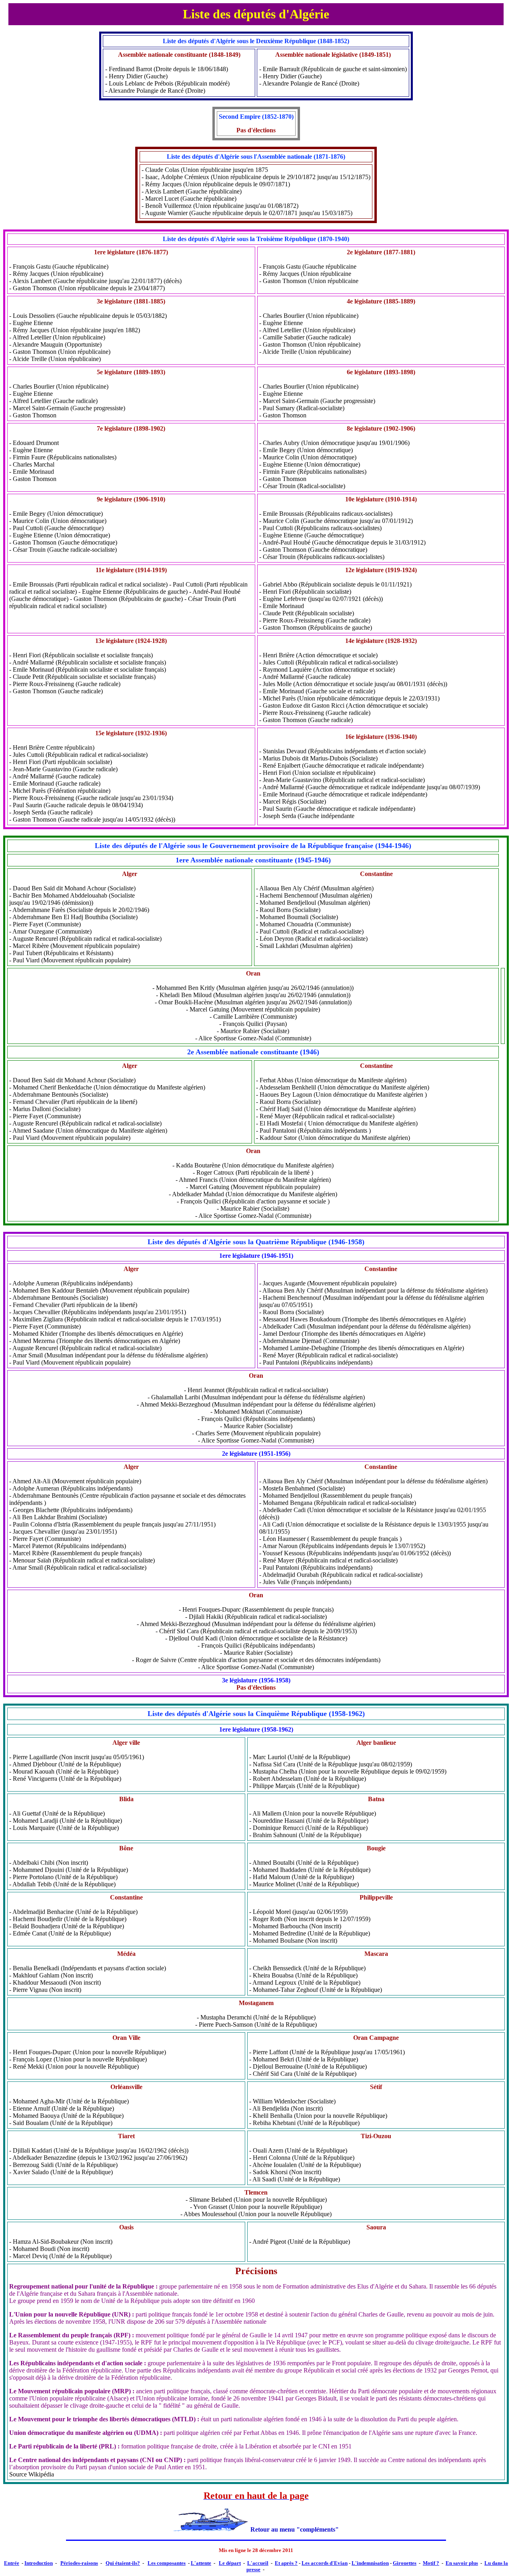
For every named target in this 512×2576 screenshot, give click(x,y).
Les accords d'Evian (325, 2563)
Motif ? (431, 2563)
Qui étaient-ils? (123, 2563)
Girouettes (405, 2563)
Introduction (39, 2563)
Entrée (12, 2563)
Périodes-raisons (79, 2563)
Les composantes (167, 2563)
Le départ (230, 2563)
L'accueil (258, 2563)
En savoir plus (462, 2563)
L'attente (201, 2563)
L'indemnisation (370, 2563)
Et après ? (286, 2563)
